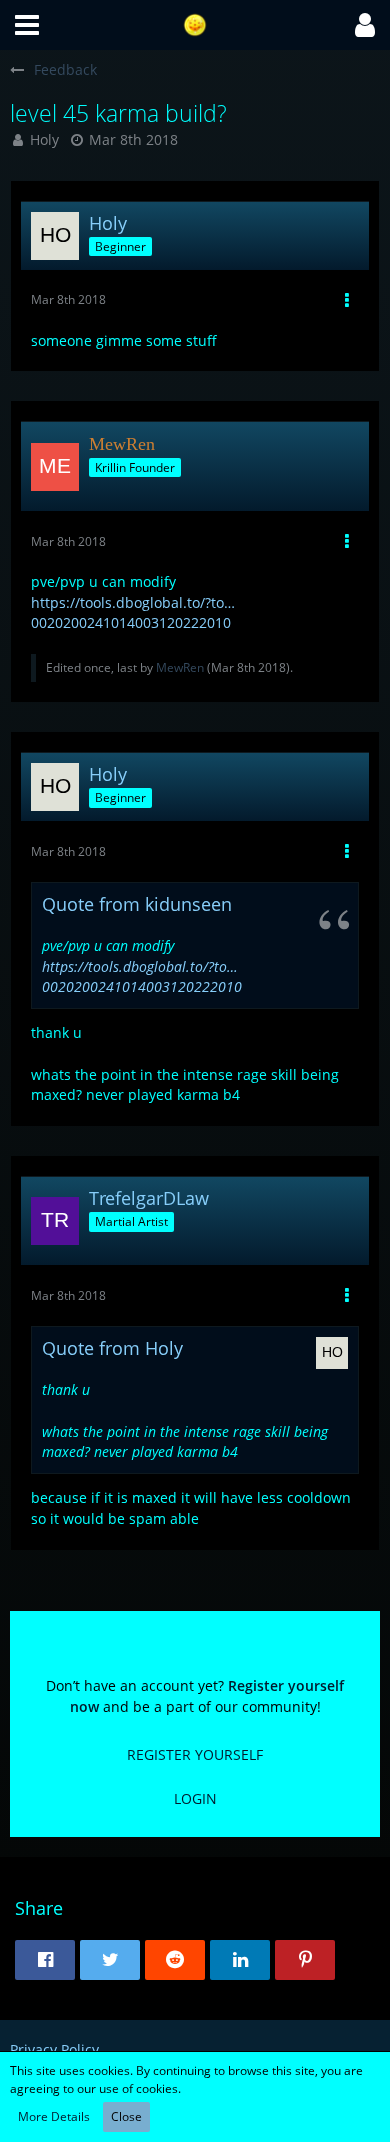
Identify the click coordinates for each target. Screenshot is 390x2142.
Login (195, 1798)
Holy (44, 139)
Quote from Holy (112, 1348)
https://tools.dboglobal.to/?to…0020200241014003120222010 (133, 613)
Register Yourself (195, 1754)
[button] (27, 25)
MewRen (180, 667)
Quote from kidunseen (137, 904)
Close (126, 2116)
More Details (54, 2116)
